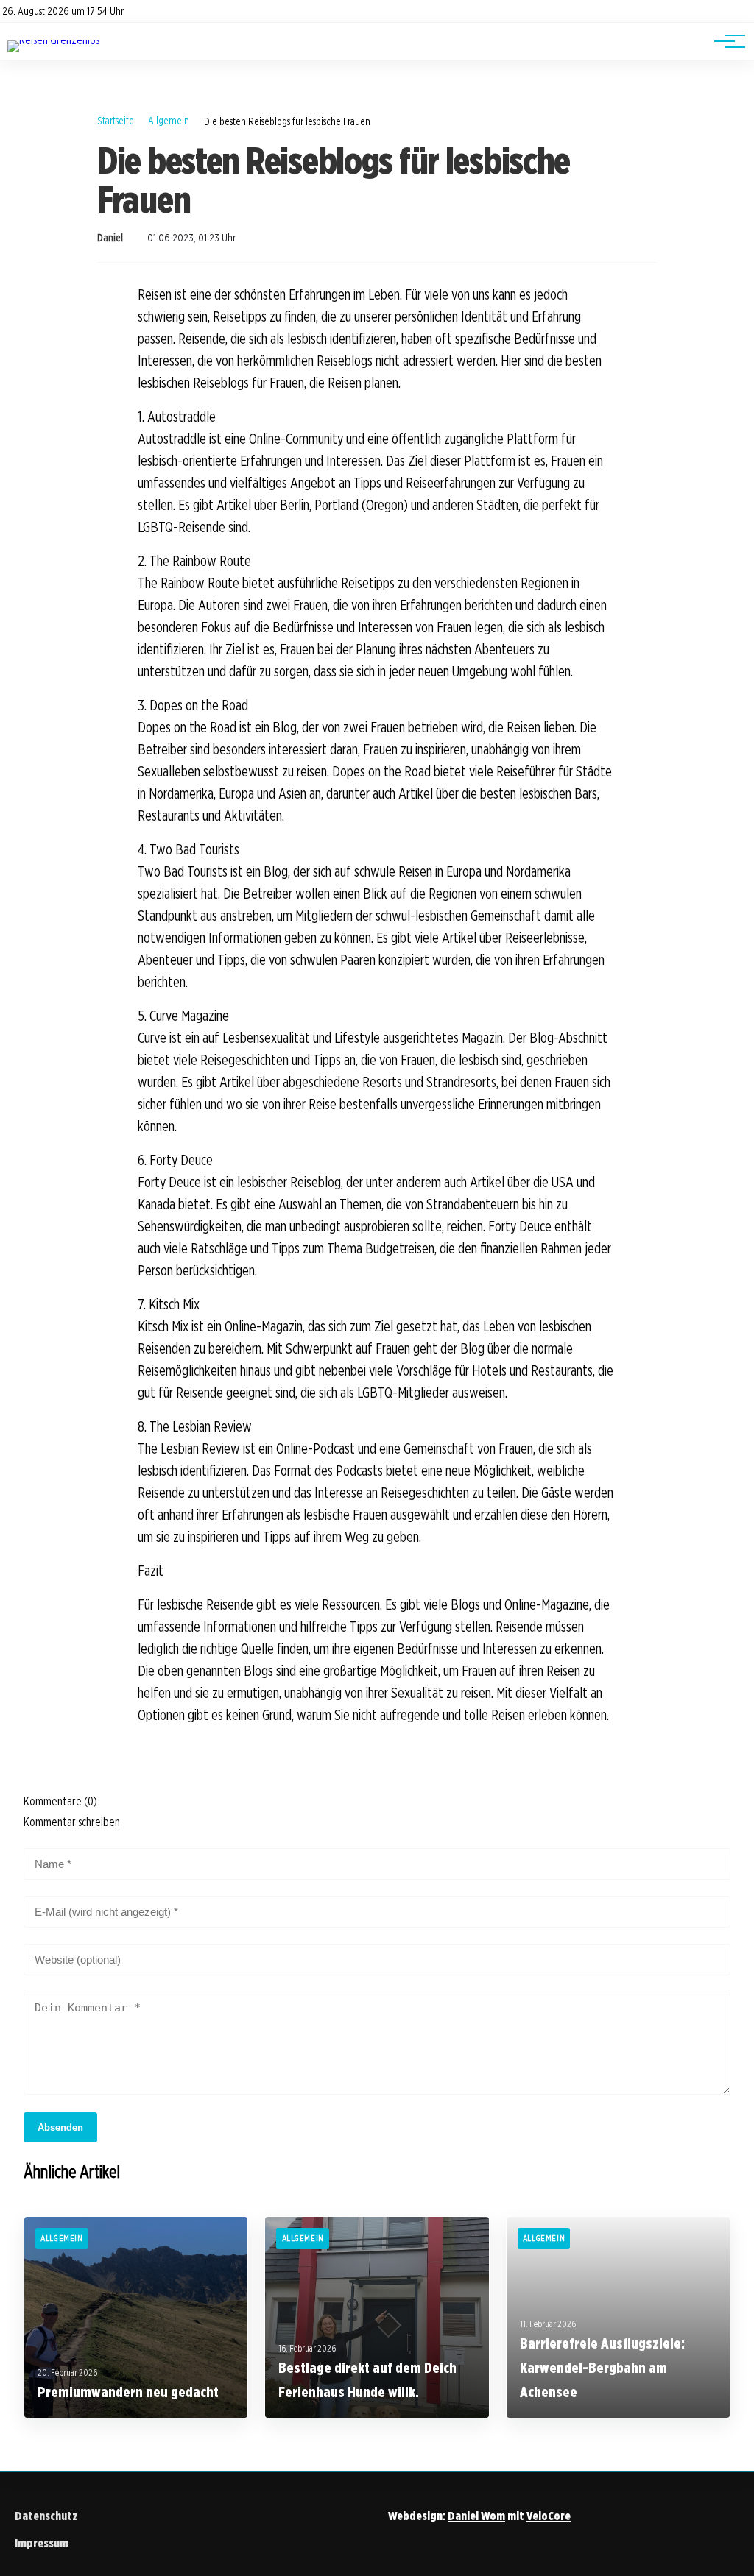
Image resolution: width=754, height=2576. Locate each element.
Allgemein (169, 120)
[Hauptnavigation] (725, 41)
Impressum (42, 2543)
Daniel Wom (476, 2516)
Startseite (116, 120)
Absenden (60, 2127)
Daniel (110, 238)
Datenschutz (46, 2516)
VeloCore (549, 2516)
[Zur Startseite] (53, 40)
